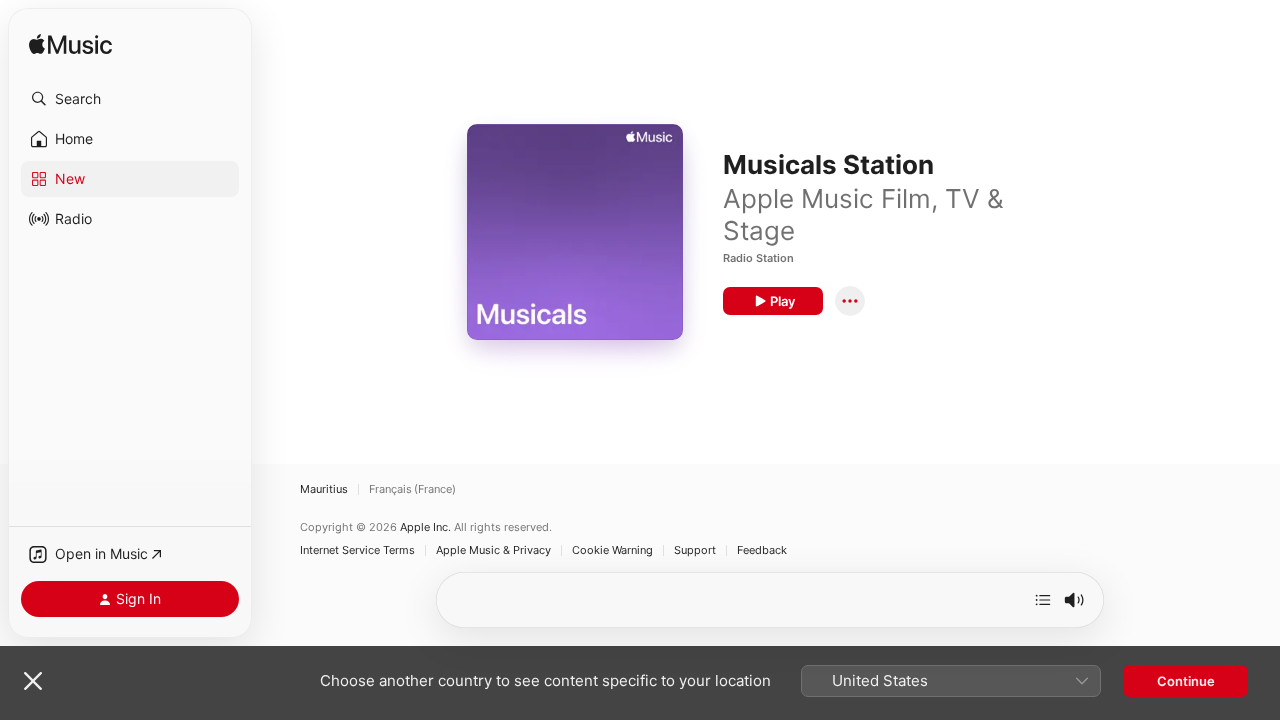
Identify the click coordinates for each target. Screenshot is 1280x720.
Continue (1186, 681)
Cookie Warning (612, 550)
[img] (70, 45)
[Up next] (1043, 600)
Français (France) (412, 489)
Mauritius (324, 489)
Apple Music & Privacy (493, 550)
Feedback (762, 550)
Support (695, 550)
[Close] (33, 681)
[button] (130, 99)
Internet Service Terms (357, 550)
